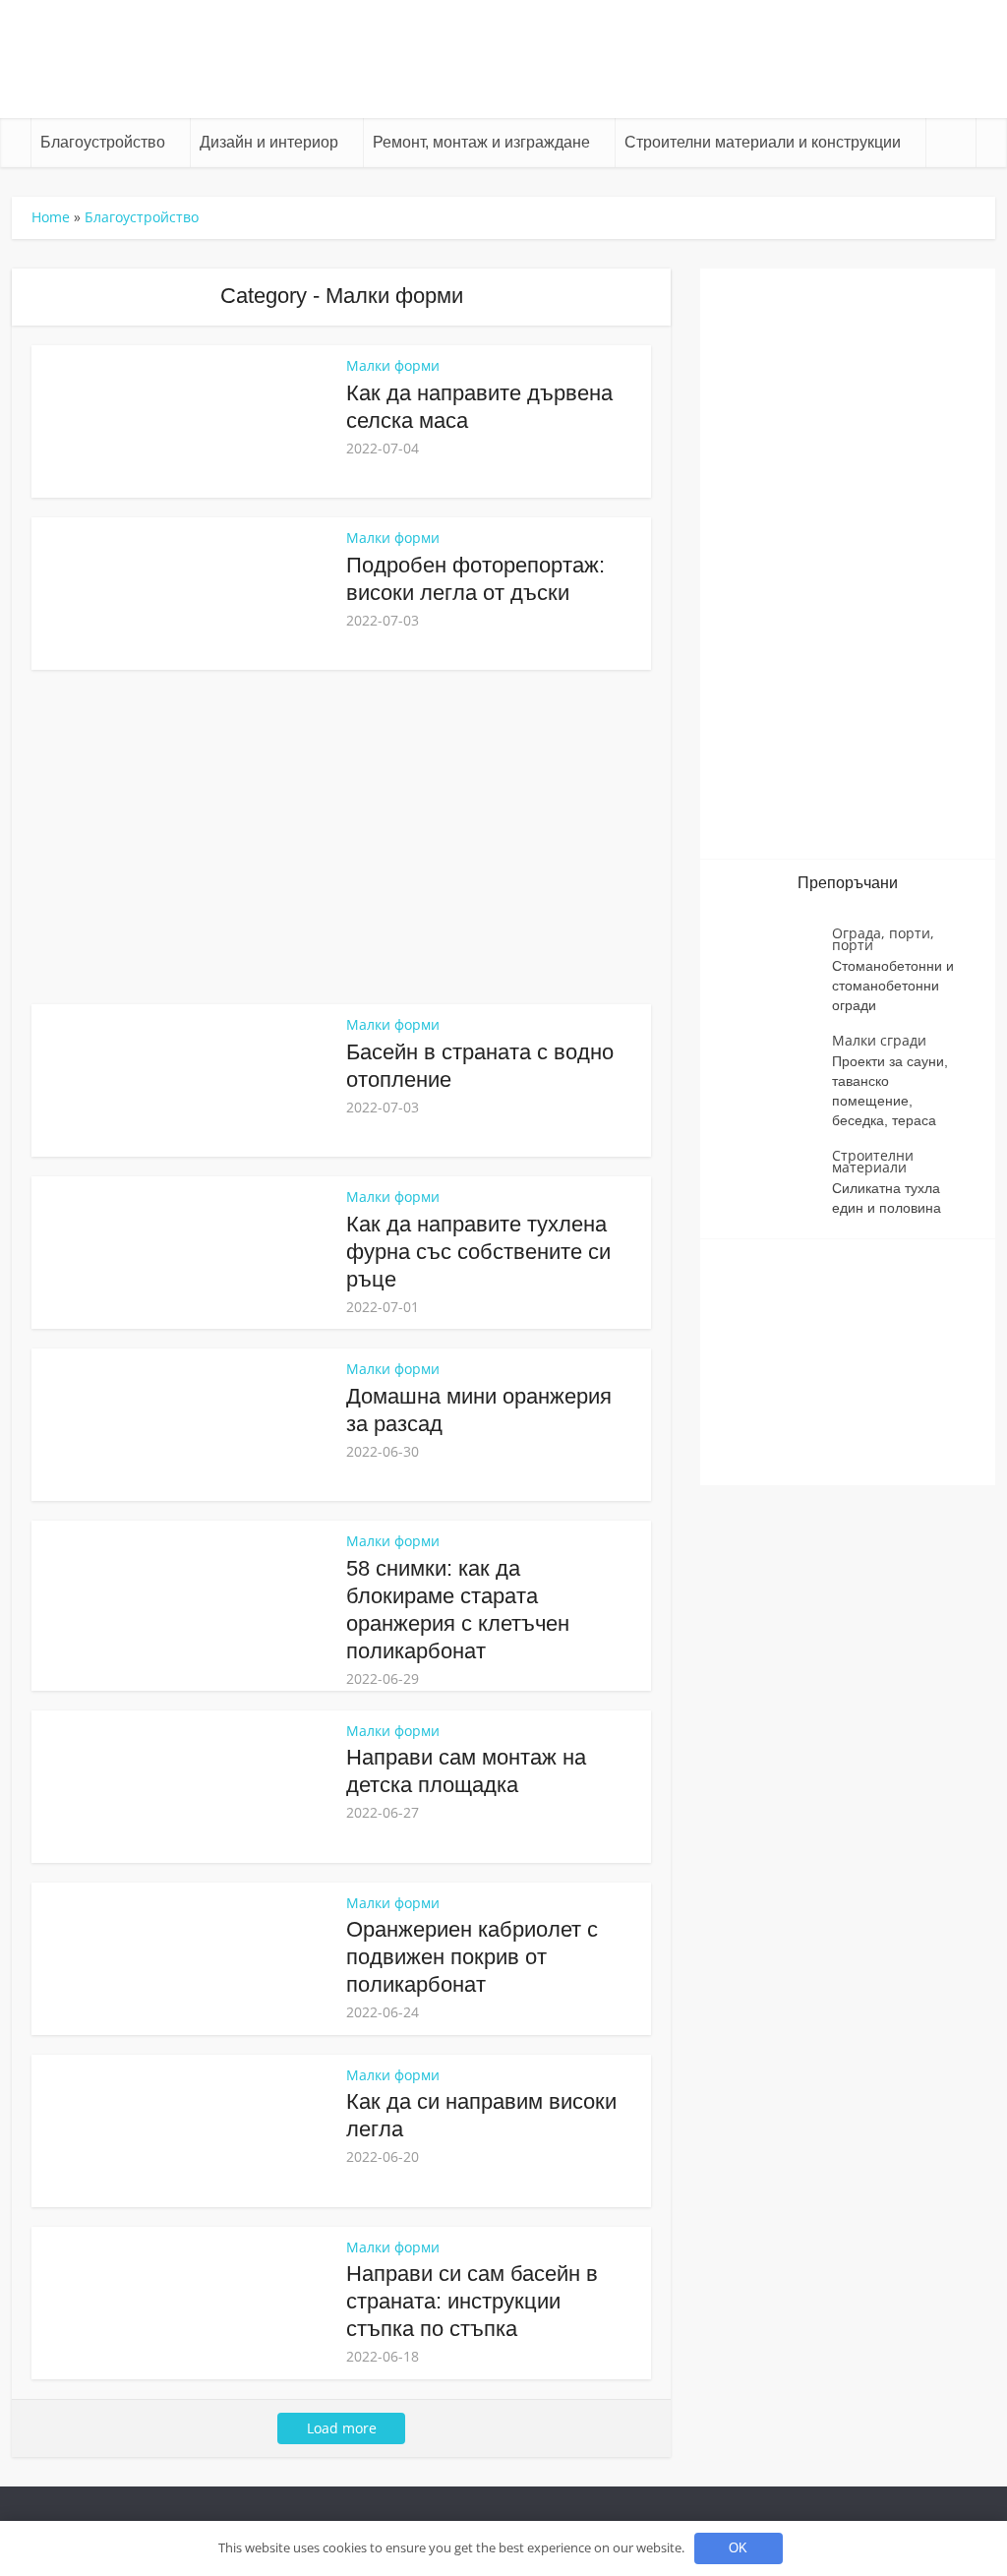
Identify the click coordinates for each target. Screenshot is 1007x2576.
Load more (342, 2428)
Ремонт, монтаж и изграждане (481, 142)
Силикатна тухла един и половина (887, 1198)
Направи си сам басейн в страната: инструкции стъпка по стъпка (472, 2301)
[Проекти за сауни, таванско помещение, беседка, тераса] (776, 1069)
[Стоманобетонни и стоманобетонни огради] (776, 961)
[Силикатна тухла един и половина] (776, 1184)
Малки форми (393, 365)
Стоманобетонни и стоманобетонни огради (893, 986)
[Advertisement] (341, 837)
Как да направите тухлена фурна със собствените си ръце (478, 1252)
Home (51, 217)
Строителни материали (873, 1161)
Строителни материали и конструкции (763, 142)
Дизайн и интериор (269, 142)
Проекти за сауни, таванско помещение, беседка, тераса (890, 1091)
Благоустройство (103, 142)
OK (738, 2548)
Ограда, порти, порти (883, 939)
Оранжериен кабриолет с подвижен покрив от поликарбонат (472, 1957)
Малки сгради (879, 1040)
